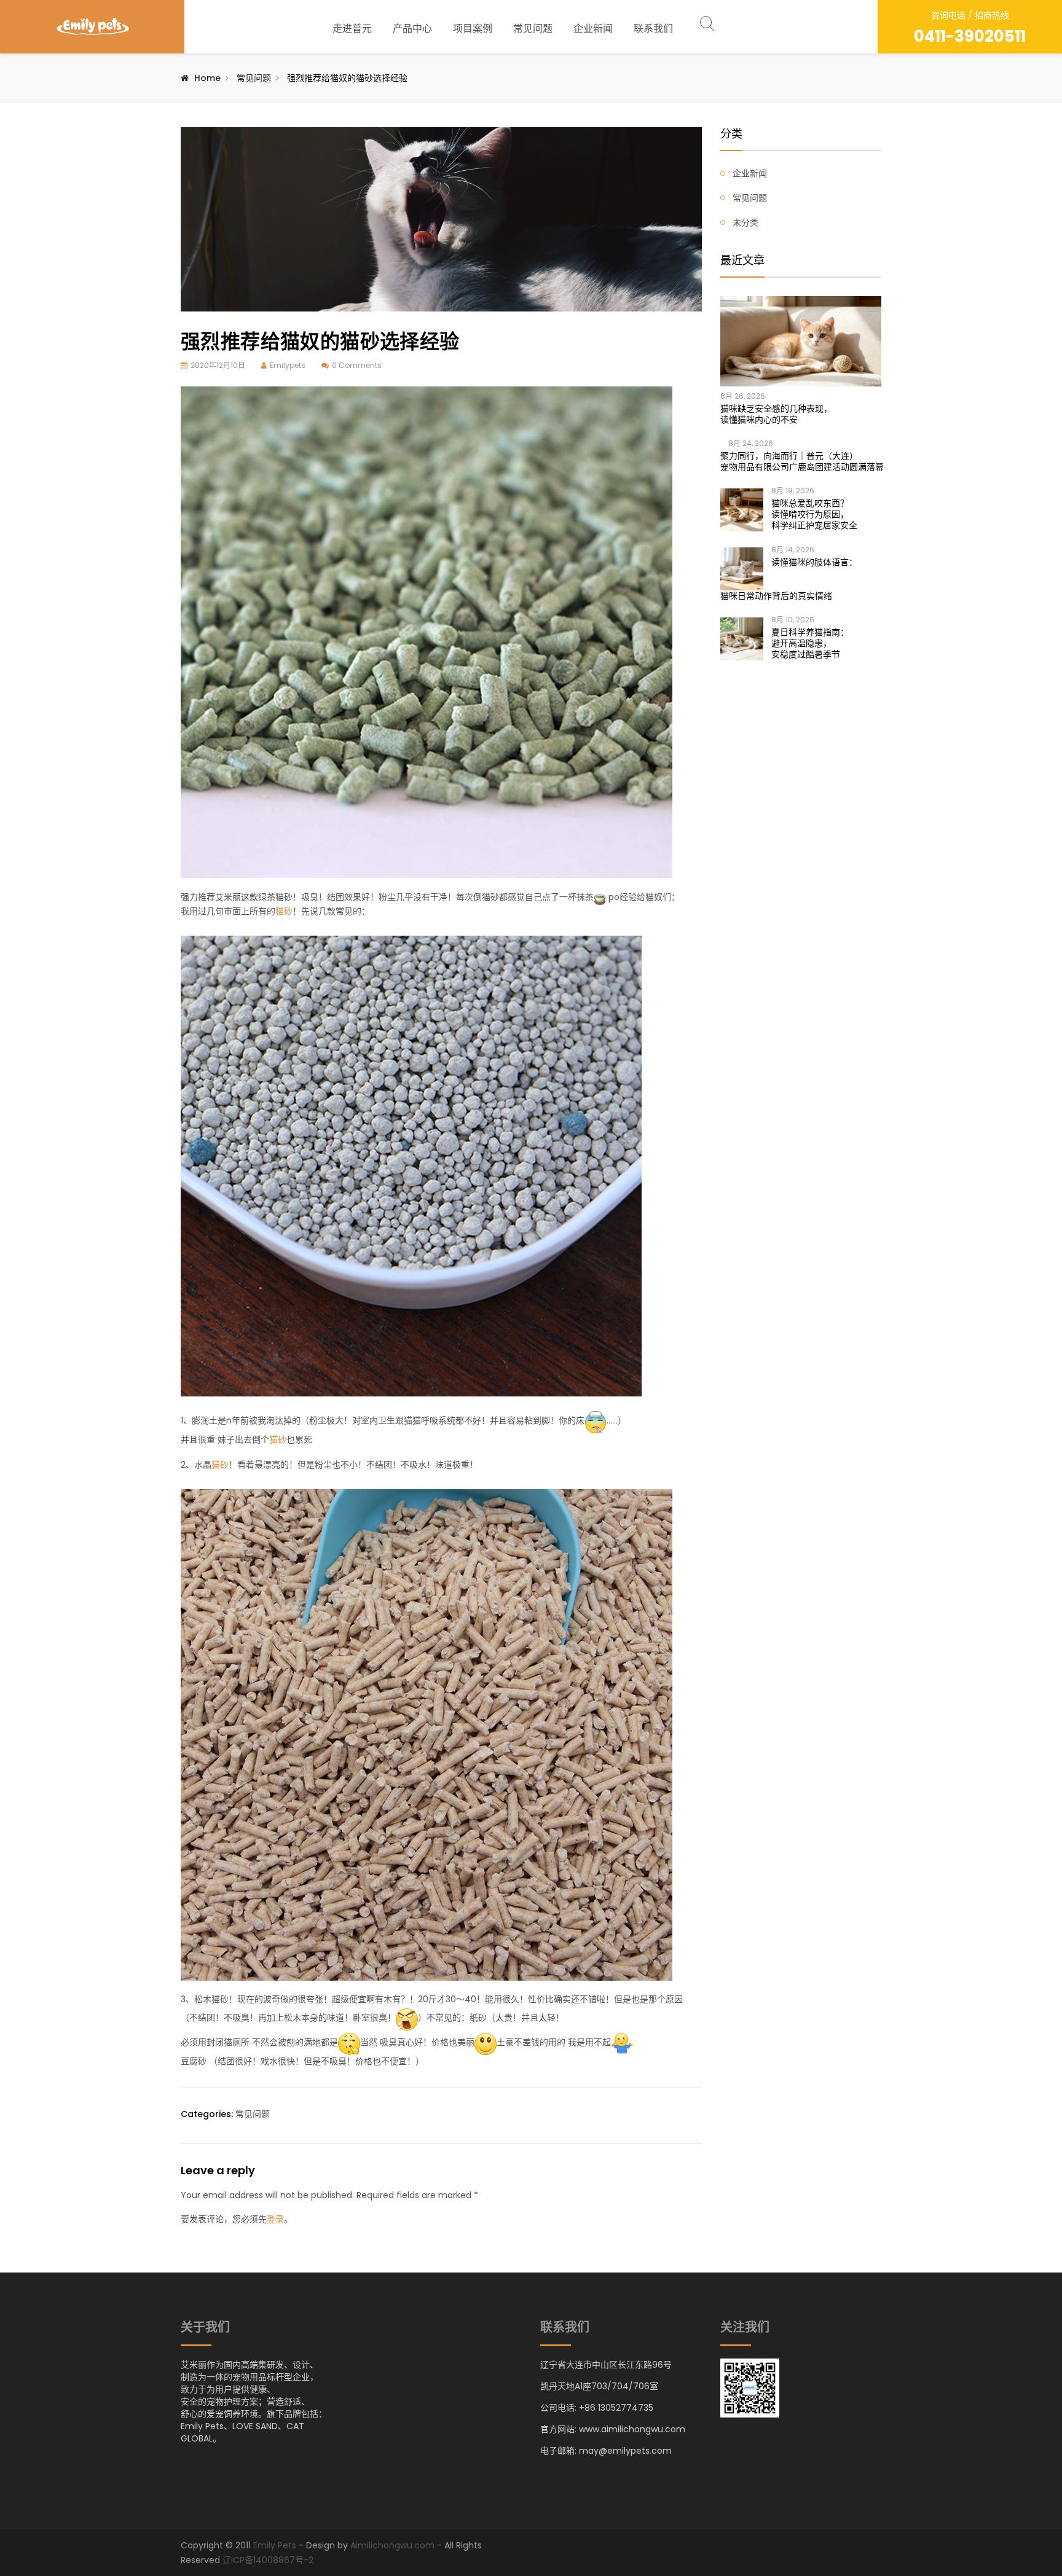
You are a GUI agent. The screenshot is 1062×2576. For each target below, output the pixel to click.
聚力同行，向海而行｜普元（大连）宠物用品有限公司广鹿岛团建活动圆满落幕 (801, 461)
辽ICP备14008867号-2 (268, 2560)
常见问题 (533, 29)
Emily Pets (275, 2545)
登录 (275, 2219)
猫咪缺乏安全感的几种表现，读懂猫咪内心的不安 (776, 414)
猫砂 (284, 911)
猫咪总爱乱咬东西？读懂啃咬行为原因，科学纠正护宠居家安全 (814, 514)
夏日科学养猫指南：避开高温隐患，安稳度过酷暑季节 (810, 643)
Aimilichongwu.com (392, 2545)
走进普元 (352, 29)
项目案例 (473, 29)
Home (207, 78)
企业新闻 (593, 29)
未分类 (745, 222)
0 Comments (357, 365)
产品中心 (412, 29)
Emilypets (288, 365)
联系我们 (653, 29)
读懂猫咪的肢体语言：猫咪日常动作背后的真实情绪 (789, 579)
